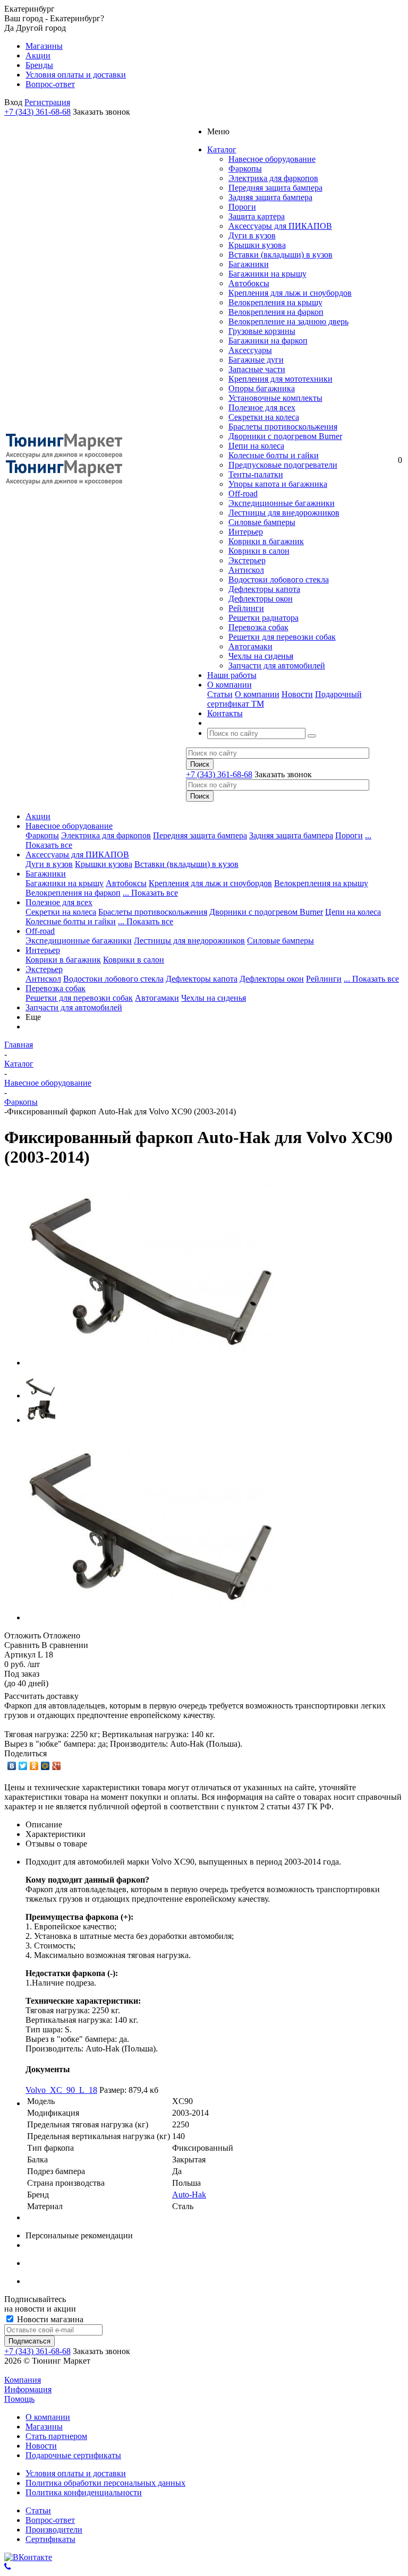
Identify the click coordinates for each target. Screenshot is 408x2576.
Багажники (249, 264)
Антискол (246, 570)
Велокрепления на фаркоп (276, 312)
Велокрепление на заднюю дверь (288, 321)
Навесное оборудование (272, 159)
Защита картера (257, 216)
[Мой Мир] (45, 1766)
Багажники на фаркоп (268, 341)
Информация (28, 2389)
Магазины (44, 2427)
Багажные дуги (256, 360)
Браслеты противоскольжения (283, 427)
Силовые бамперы (262, 522)
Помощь (19, 2399)
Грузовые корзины (262, 331)
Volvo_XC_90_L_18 (61, 2090)
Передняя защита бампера (275, 188)
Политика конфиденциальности (84, 2492)
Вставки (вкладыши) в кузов (280, 255)
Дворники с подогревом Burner (285, 436)
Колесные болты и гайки (274, 455)
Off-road (243, 493)
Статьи (220, 694)
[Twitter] (23, 1766)
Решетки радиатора (263, 618)
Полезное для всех (262, 407)
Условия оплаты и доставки (76, 2473)
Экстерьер (247, 560)
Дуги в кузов (252, 235)
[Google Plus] (57, 1766)
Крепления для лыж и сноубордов (290, 293)
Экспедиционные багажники (282, 503)
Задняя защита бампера (270, 197)
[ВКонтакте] (12, 1766)
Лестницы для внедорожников (284, 513)
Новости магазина (49, 2319)
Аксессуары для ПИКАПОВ (280, 226)
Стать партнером (56, 2436)
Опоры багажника (262, 388)
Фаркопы (245, 169)
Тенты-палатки (256, 474)
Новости (297, 694)
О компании (257, 694)
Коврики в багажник (266, 541)
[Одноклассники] (34, 1766)
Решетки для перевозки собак (282, 637)
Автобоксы (249, 283)
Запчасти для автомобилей (277, 666)
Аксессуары (250, 350)
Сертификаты (50, 2539)
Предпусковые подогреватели (283, 465)
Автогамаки (250, 646)
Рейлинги (246, 608)
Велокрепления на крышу (275, 302)
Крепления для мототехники (280, 379)
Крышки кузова (257, 245)
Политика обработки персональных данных (105, 2483)
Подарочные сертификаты (73, 2455)
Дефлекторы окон (261, 599)
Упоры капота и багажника (278, 484)
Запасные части (257, 369)
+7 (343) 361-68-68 (37, 112)
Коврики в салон (259, 551)
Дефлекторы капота (264, 589)
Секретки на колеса (264, 417)
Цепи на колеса (256, 446)
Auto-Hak (189, 2195)
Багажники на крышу (267, 274)
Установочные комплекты (275, 398)
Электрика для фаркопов (273, 178)
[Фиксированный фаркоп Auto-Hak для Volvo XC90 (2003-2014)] (150, 1363)
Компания (23, 2380)
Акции (38, 816)
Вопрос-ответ (50, 2520)
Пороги (242, 207)
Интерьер (246, 532)
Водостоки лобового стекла (279, 579)
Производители (54, 2530)
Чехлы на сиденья (261, 656)
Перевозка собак (258, 627)
